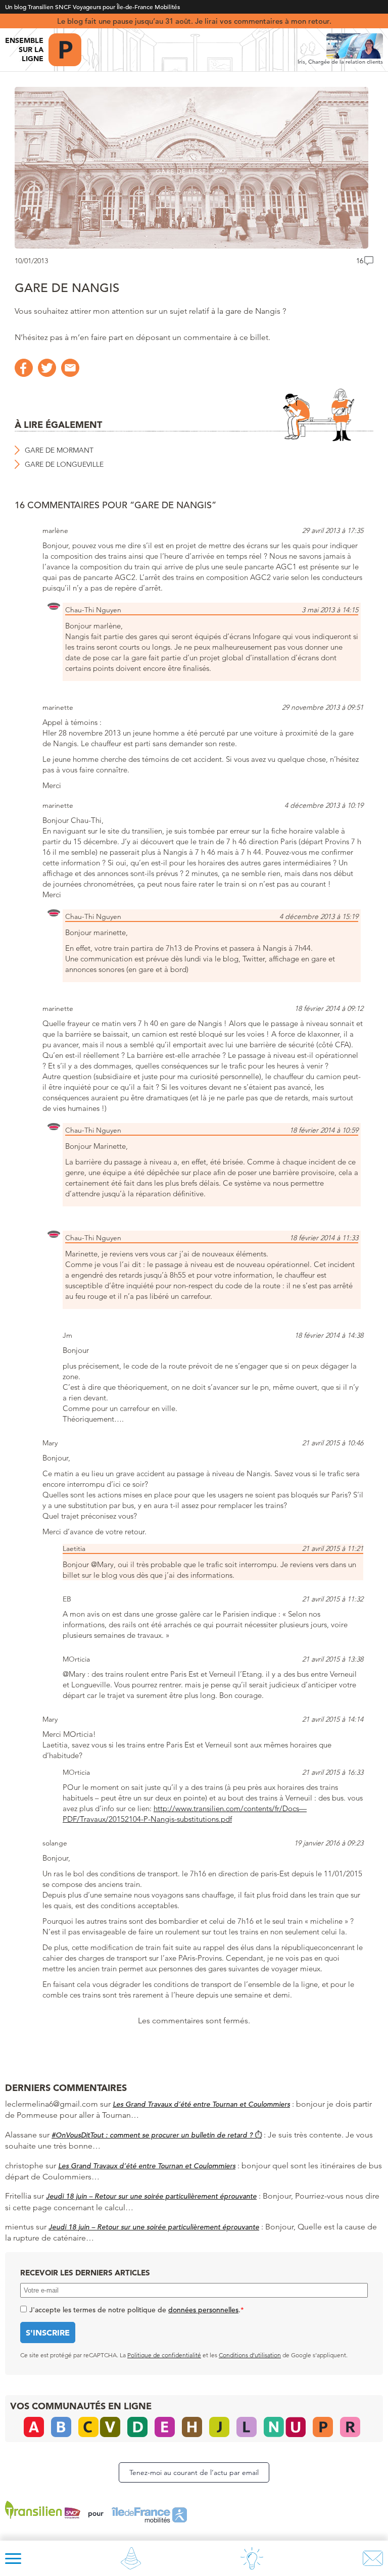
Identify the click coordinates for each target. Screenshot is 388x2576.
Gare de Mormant (59, 450)
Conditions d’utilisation (250, 2355)
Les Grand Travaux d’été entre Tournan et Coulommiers (201, 2104)
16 (360, 261)
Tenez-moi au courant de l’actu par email (194, 2472)
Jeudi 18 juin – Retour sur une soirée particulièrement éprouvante (151, 2196)
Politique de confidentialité (164, 2355)
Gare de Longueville (64, 464)
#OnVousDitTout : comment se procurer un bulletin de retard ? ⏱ (157, 2135)
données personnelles (203, 2310)
